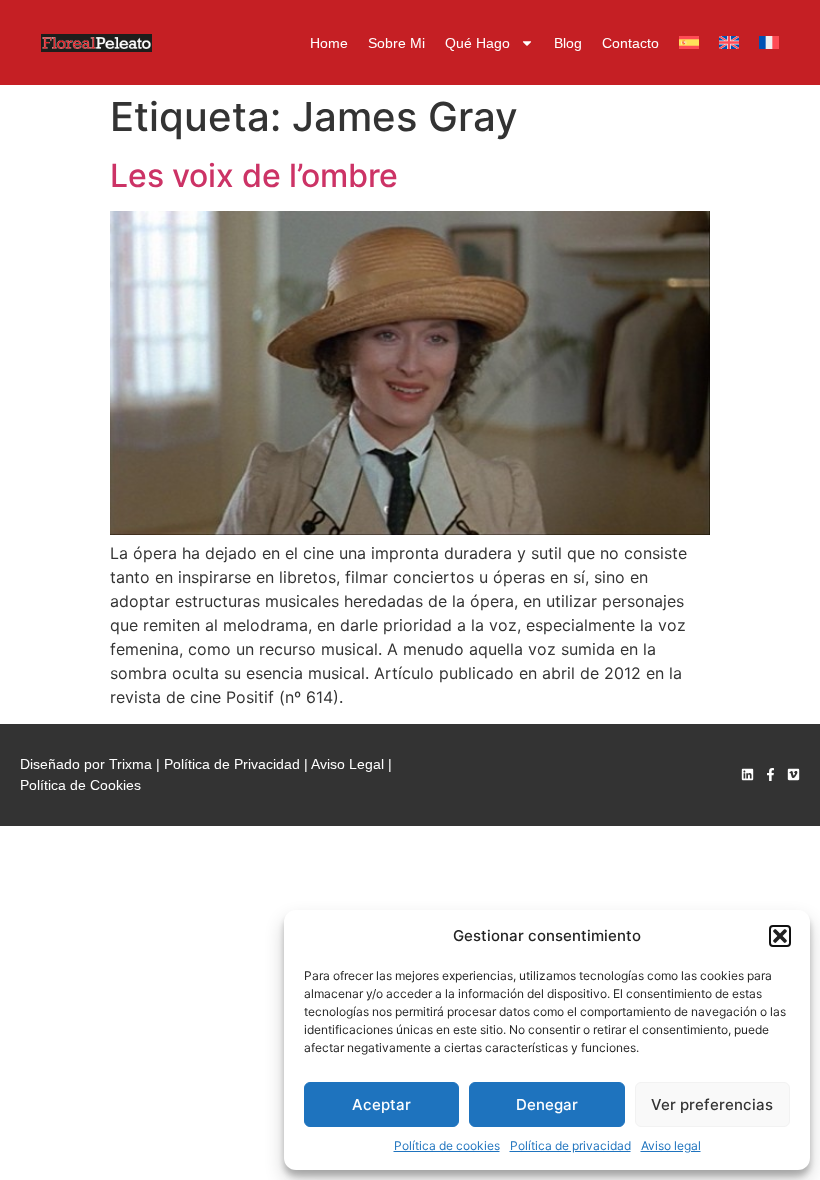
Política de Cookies (80, 785)
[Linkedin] (747, 774)
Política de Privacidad (232, 764)
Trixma (130, 764)
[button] (780, 936)
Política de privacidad (570, 1145)
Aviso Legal (347, 764)
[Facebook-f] (770, 774)
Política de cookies (447, 1145)
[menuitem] (689, 43)
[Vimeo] (793, 774)
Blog (568, 43)
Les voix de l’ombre (254, 175)
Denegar (547, 1104)
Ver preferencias (712, 1104)
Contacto (630, 43)
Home (329, 43)
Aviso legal (671, 1145)
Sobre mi (396, 43)
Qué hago (477, 43)
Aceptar (381, 1104)
